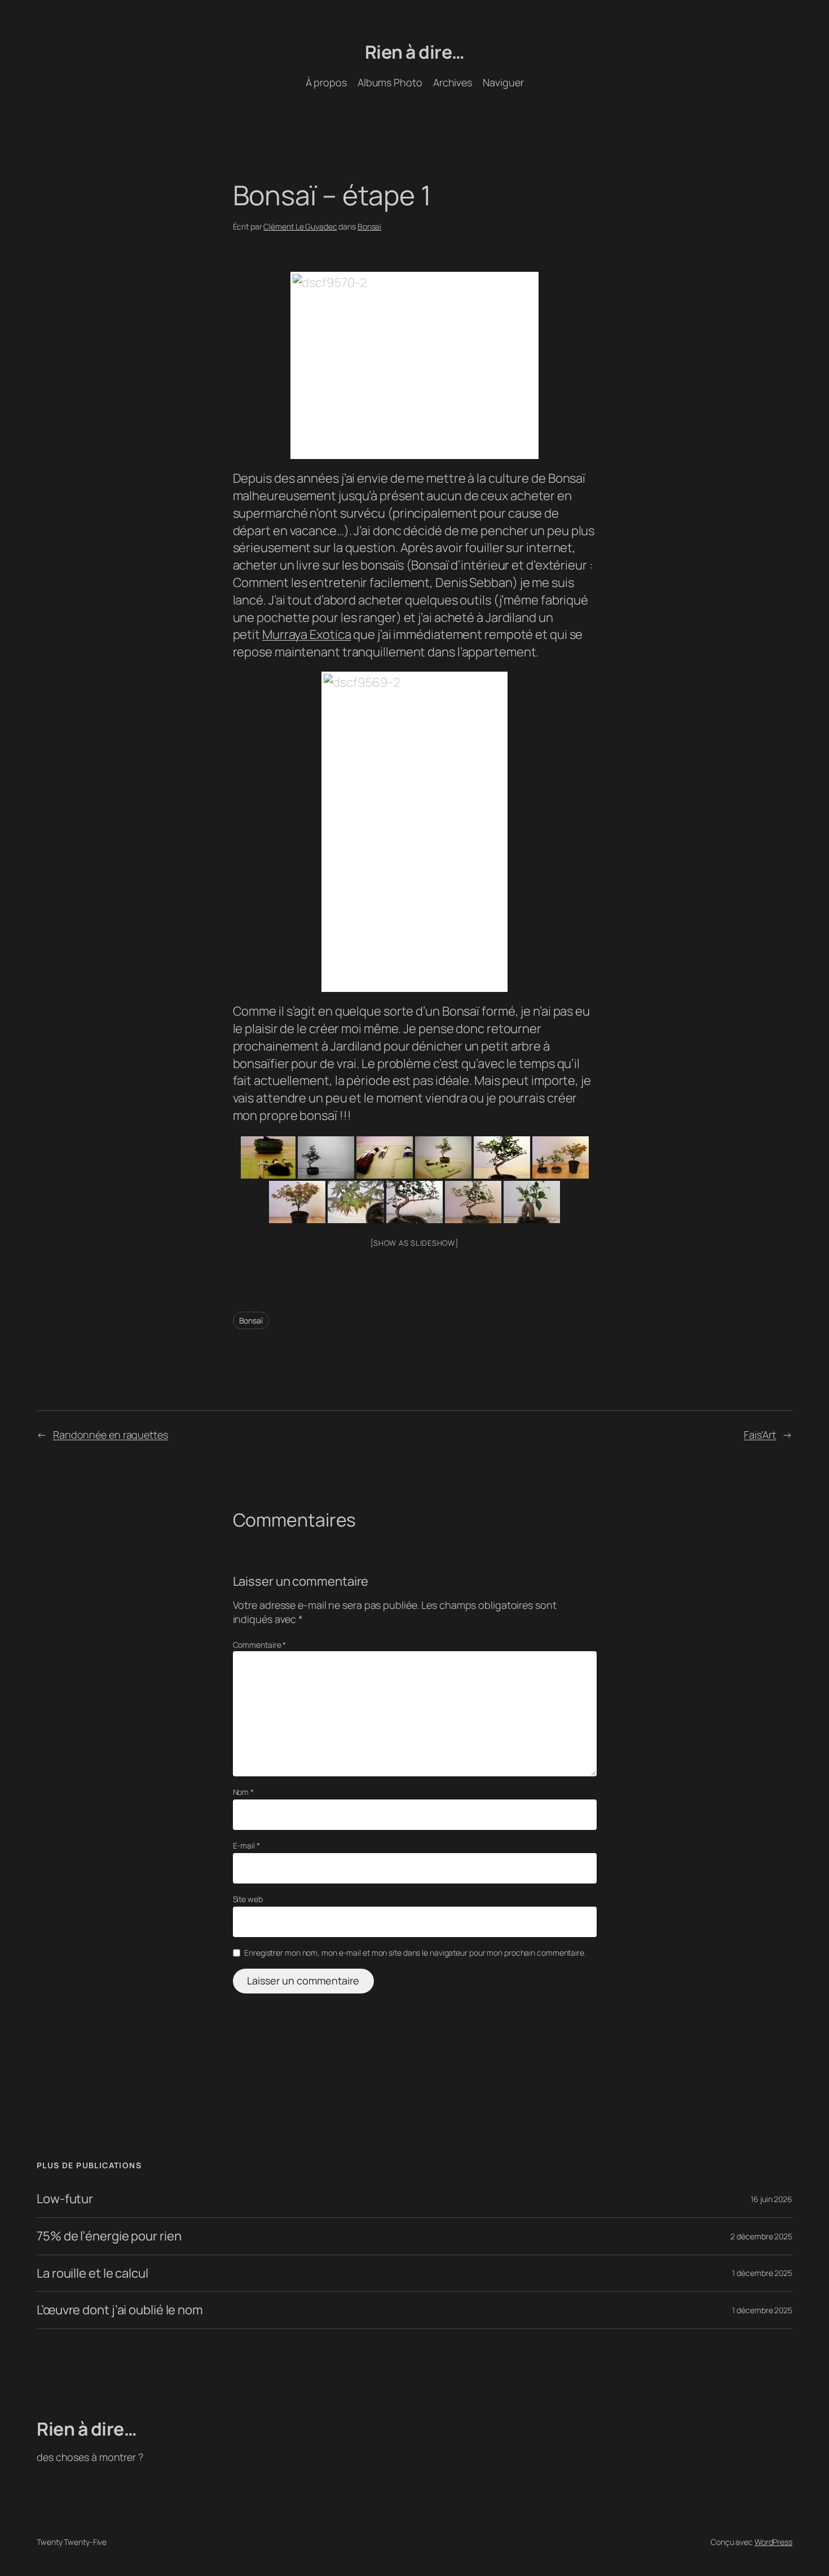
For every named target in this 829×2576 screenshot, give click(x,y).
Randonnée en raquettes (111, 1435)
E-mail (246, 1845)
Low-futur (65, 2199)
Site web (248, 1899)
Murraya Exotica (307, 634)
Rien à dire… (415, 52)
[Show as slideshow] (414, 1243)
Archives (453, 82)
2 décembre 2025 (761, 2236)
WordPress (773, 2542)
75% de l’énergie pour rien (109, 2236)
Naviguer (503, 82)
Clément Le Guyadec (300, 226)
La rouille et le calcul (92, 2273)
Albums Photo (390, 82)
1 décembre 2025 (762, 2273)
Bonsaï (369, 226)
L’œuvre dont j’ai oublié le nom (120, 2310)
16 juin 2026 (771, 2199)
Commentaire (260, 1645)
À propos (326, 82)
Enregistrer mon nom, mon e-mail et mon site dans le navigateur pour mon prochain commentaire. (415, 1953)
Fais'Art (760, 1435)
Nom (244, 1792)
